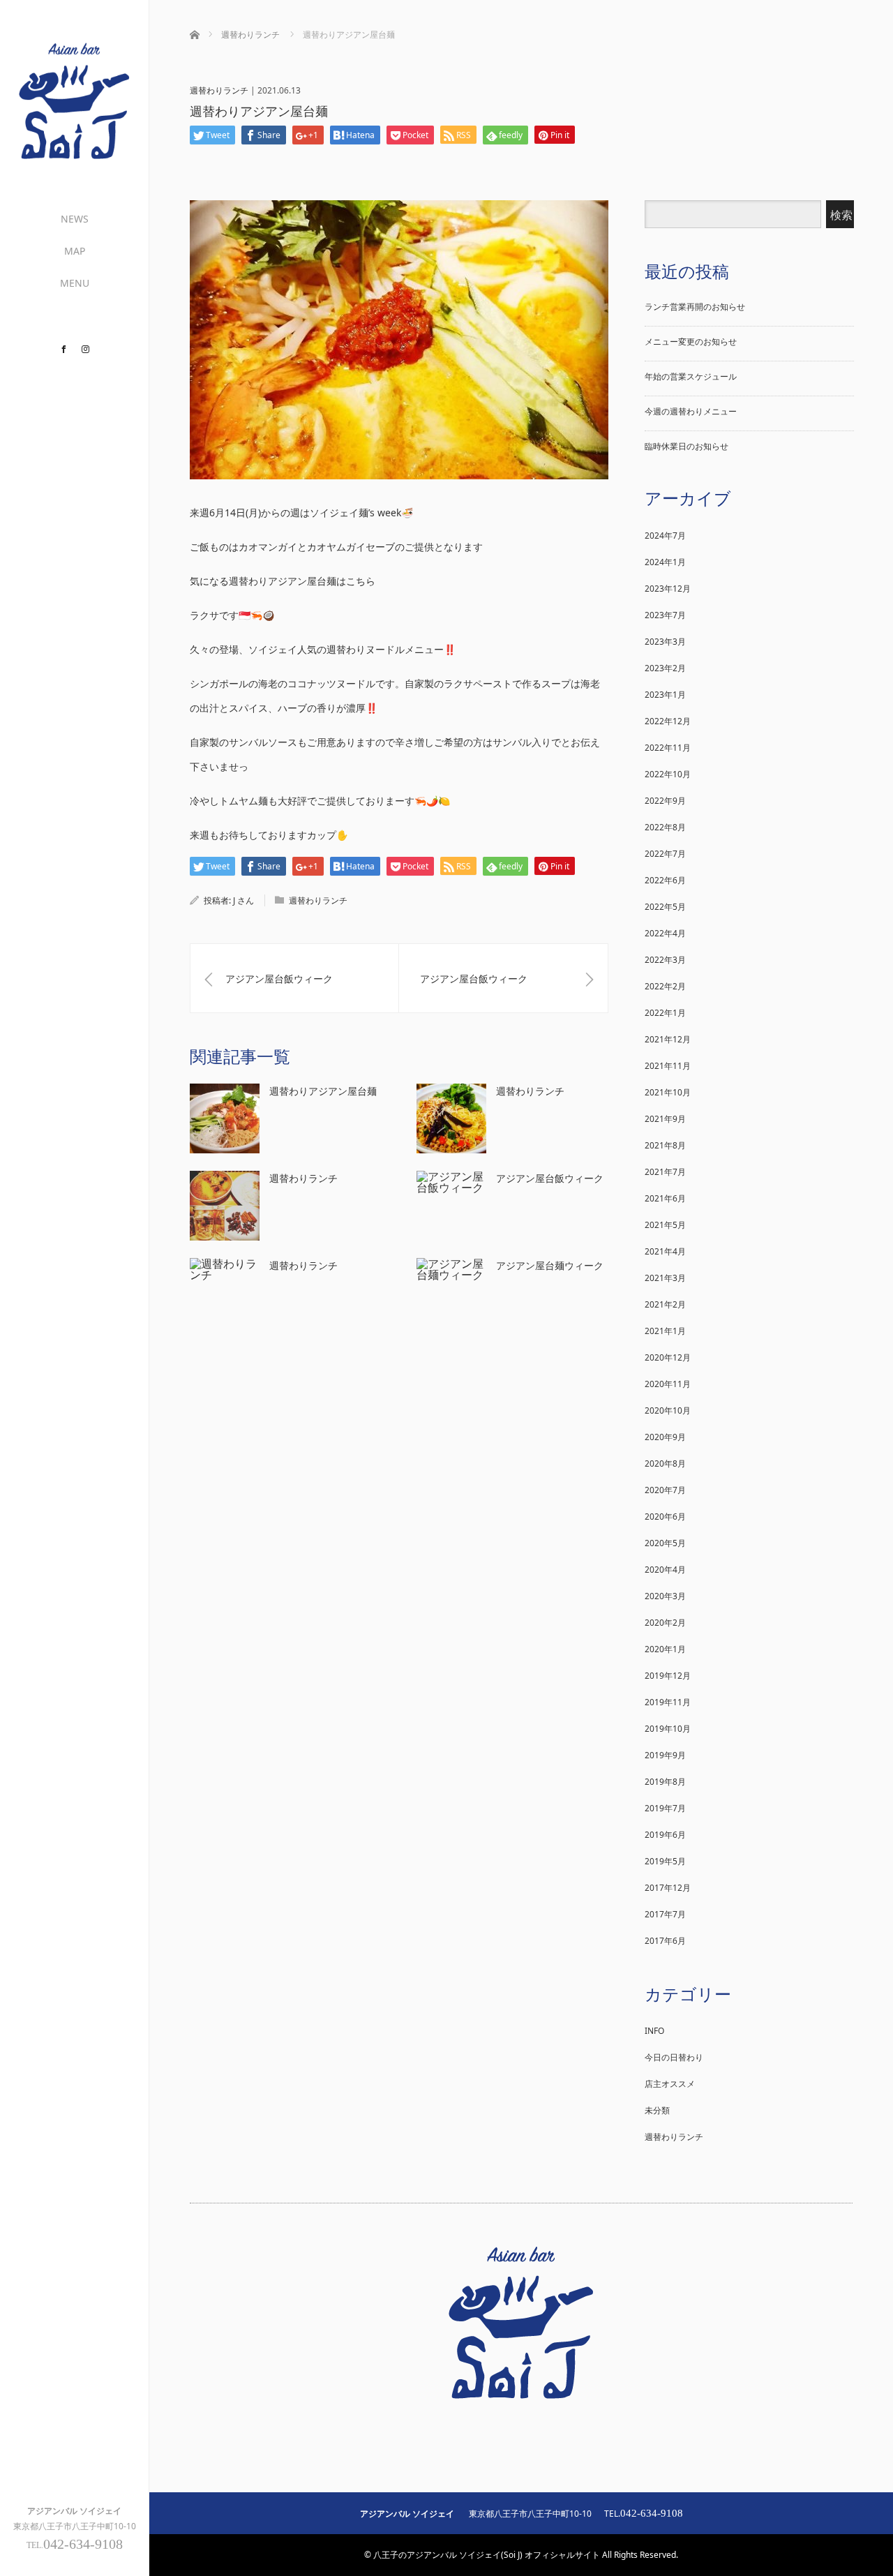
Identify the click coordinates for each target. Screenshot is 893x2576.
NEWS (75, 219)
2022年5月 (665, 907)
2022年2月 (665, 986)
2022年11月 (668, 748)
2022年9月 (665, 801)
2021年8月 (665, 1145)
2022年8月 (665, 827)
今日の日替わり (674, 2057)
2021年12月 (668, 1039)
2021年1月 (665, 1331)
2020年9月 (665, 1437)
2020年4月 (665, 1570)
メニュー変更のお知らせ (691, 342)
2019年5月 (665, 1861)
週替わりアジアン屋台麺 (323, 1091)
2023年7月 (665, 615)
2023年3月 (665, 642)
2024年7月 (665, 536)
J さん (243, 900)
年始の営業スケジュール (691, 376)
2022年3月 (665, 960)
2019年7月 (665, 1808)
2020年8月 (665, 1463)
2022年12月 (668, 721)
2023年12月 (668, 589)
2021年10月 (668, 1092)
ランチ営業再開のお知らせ (695, 307)
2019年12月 (668, 1676)
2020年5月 (665, 1543)
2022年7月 (665, 854)
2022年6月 (665, 880)
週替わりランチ (219, 90)
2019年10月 (668, 1729)
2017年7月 (665, 1914)
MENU (75, 283)
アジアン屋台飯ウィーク (550, 1178)
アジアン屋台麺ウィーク (550, 1265)
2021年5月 (665, 1225)
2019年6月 (665, 1835)
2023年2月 (665, 668)
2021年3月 (665, 1278)
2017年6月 (665, 1941)
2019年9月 (665, 1755)
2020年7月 (665, 1490)
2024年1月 (665, 562)
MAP (75, 251)
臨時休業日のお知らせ (686, 446)
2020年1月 (665, 1649)
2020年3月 (665, 1596)
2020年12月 (668, 1357)
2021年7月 (665, 1172)
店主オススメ (670, 2084)
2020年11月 (668, 1384)
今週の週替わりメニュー (691, 411)
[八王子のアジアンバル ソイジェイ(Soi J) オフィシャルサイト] (74, 156)
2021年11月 (668, 1066)
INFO (654, 2031)
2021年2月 (665, 1304)
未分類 (657, 2110)
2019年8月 (665, 1782)
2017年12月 (668, 1888)
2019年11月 (668, 1702)
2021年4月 (665, 1251)
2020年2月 (665, 1623)
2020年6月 (665, 1517)
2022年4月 (665, 933)
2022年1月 (665, 1013)
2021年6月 (665, 1198)
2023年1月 (665, 695)
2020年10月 (668, 1410)
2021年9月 (665, 1119)
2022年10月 (668, 774)
